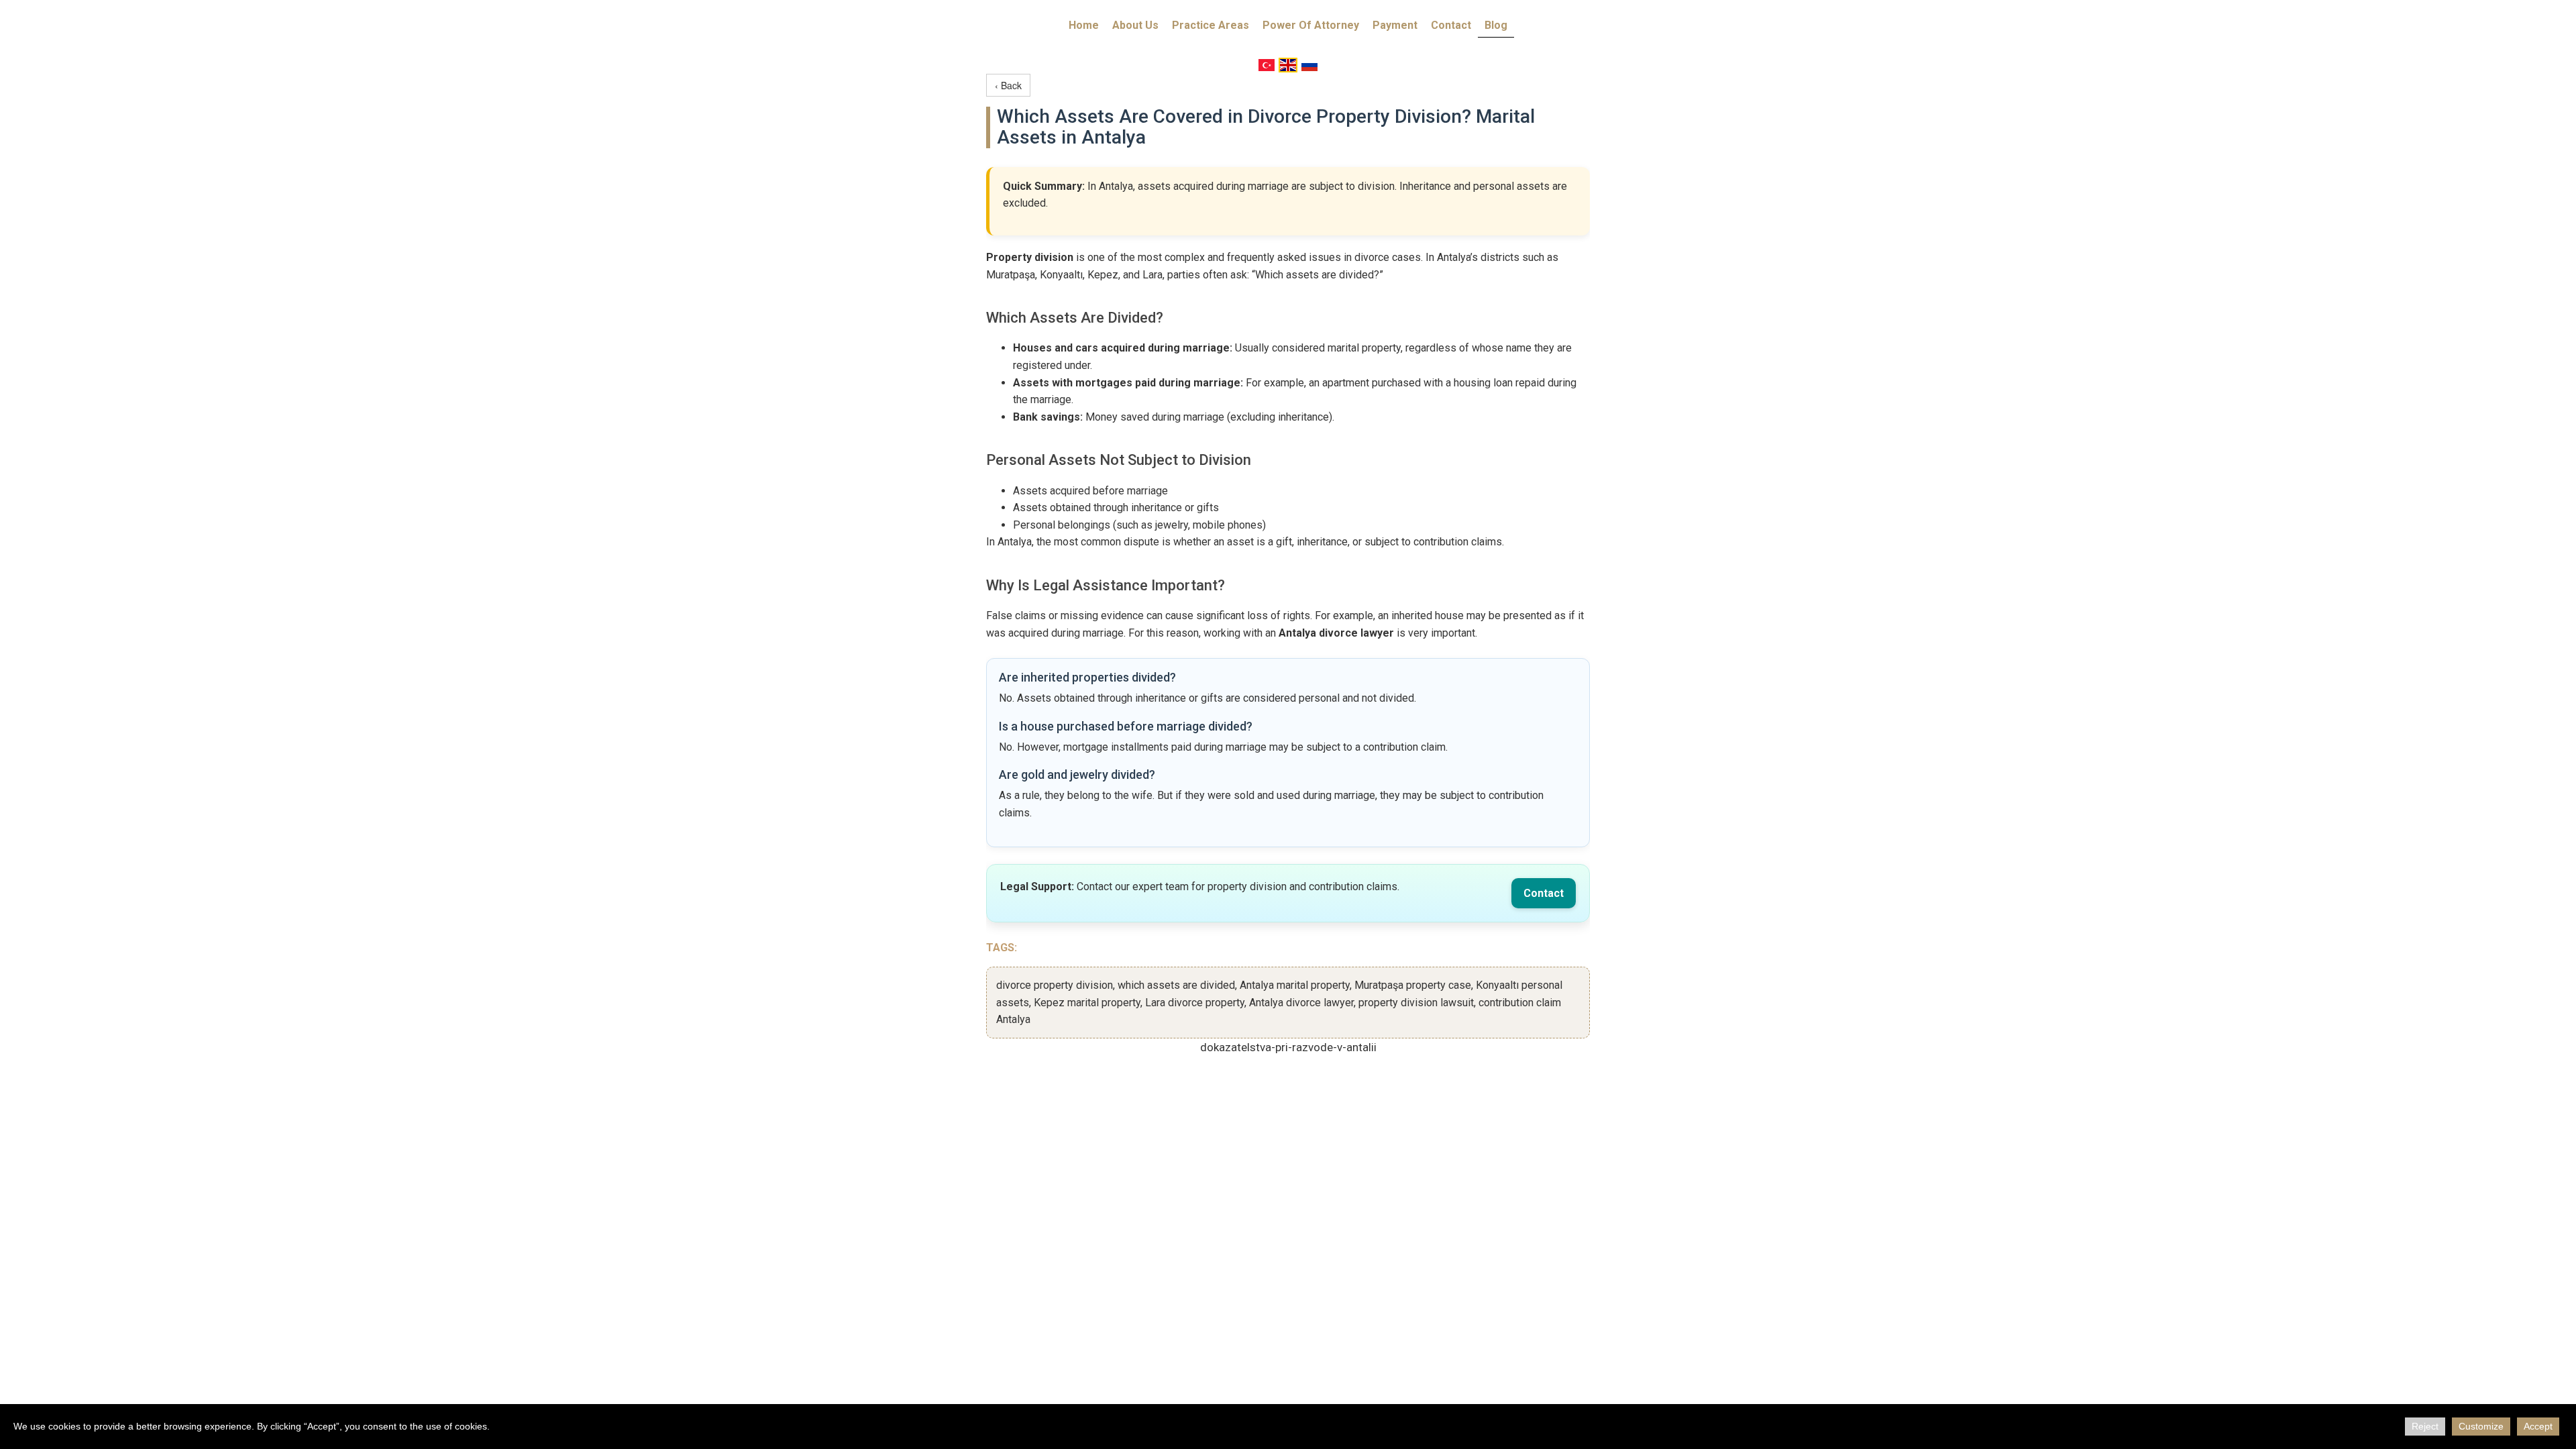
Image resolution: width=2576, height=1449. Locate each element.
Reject (2425, 1426)
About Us (1135, 25)
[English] (1288, 65)
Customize (2481, 1426)
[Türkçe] (1267, 65)
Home (1084, 25)
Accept (2538, 1426)
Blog (1496, 25)
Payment (1395, 25)
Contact (1451, 25)
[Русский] (1309, 65)
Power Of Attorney (1311, 25)
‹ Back (1008, 85)
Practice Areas (1211, 25)
